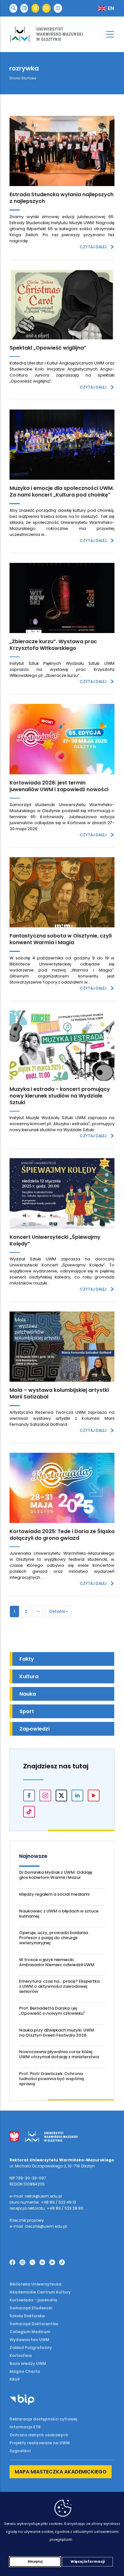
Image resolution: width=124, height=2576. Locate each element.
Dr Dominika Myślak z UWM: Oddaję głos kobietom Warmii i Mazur (56, 1875)
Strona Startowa (23, 78)
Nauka (28, 1694)
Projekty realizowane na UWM (40, 2443)
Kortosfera (21, 2356)
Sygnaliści (20, 2451)
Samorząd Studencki (31, 2308)
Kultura (29, 1676)
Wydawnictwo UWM (29, 2340)
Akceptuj (35, 2561)
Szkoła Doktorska (27, 2316)
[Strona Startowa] (62, 34)
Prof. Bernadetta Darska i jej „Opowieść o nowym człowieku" (52, 2011)
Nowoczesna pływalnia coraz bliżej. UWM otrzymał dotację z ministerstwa (59, 2054)
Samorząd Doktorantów (34, 2324)
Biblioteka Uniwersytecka (35, 2284)
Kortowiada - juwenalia (33, 2300)
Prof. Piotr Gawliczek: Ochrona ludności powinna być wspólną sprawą (52, 2079)
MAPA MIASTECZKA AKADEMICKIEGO (61, 2472)
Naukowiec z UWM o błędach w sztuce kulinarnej (59, 1914)
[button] (13, 8)
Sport (27, 1711)
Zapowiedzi (34, 1729)
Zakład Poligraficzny (31, 2348)
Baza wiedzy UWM (28, 2363)
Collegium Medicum (30, 2332)
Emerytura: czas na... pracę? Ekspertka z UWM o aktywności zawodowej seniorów (59, 1986)
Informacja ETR (25, 2427)
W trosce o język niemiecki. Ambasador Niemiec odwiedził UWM (57, 1962)
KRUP (15, 2379)
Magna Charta (25, 2371)
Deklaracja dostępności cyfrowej (43, 2419)
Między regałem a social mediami (54, 1894)
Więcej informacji (88, 2561)
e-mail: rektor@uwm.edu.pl (36, 2196)
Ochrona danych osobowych (39, 2435)
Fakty (27, 1659)
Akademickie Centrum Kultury (40, 2292)
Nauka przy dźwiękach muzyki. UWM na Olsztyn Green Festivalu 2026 (57, 2033)
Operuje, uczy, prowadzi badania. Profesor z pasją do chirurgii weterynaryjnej (54, 1938)
